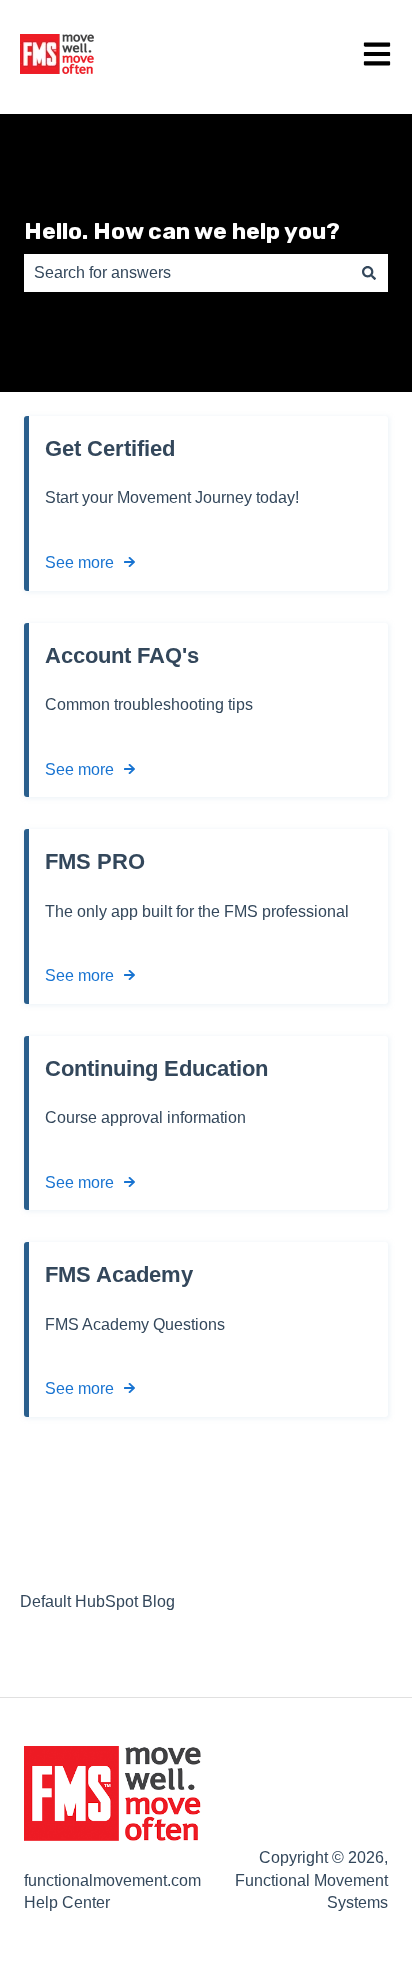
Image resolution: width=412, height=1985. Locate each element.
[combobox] (187, 273)
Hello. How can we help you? (182, 231)
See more (79, 562)
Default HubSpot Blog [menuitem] (97, 1601)
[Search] (369, 273)
